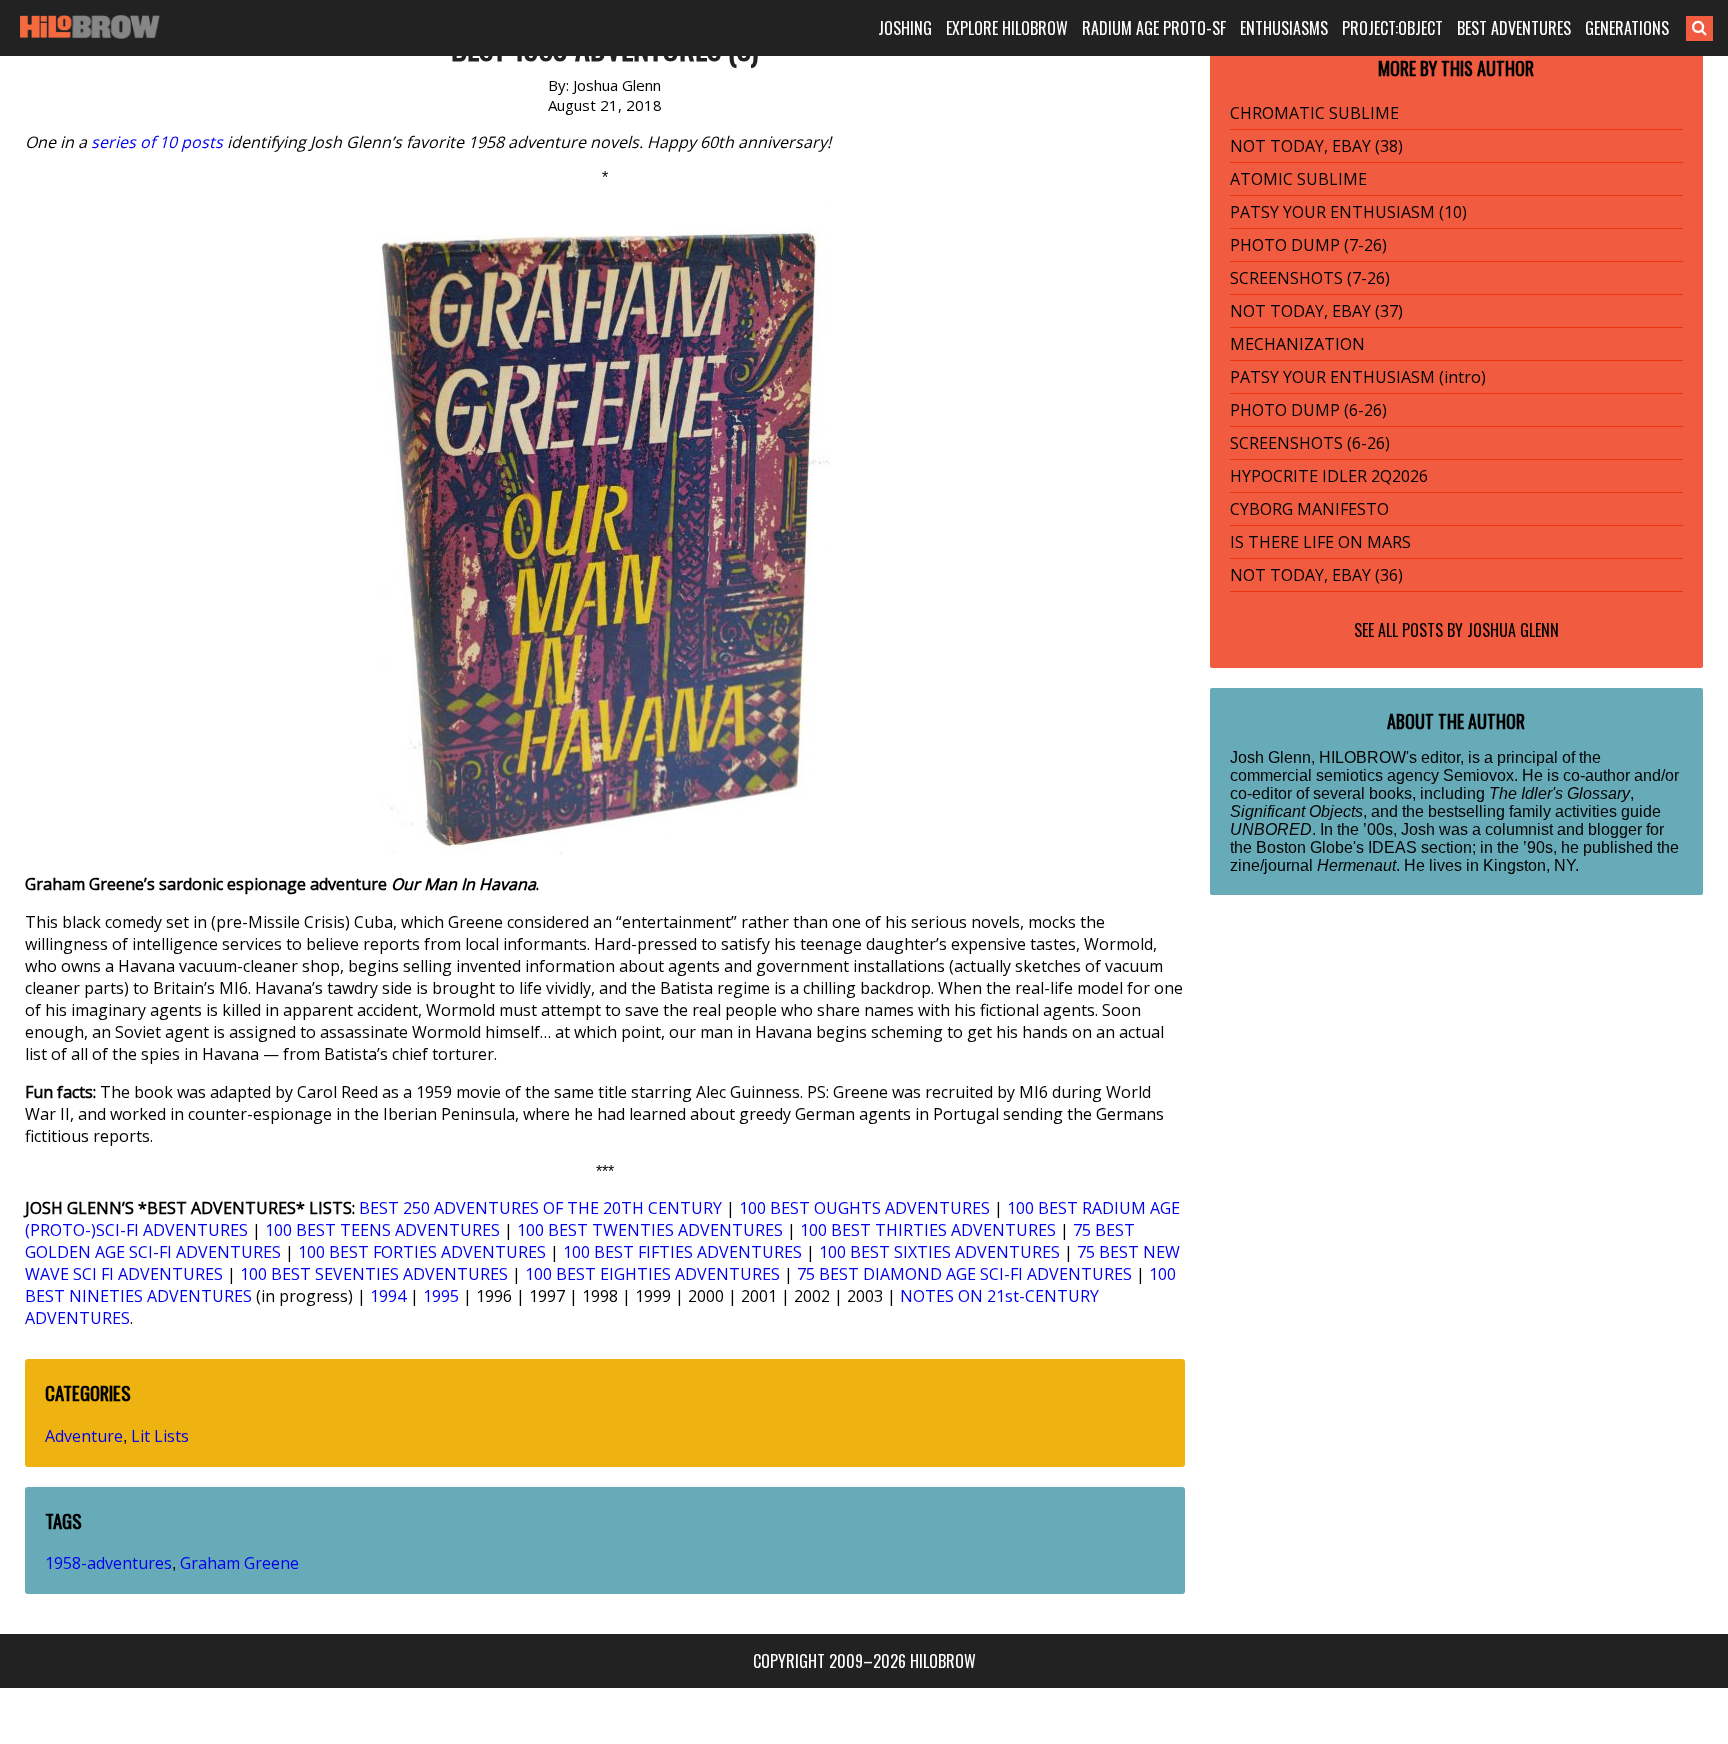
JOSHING (905, 28)
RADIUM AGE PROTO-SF (1154, 28)
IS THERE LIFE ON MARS (1320, 542)
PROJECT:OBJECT (1392, 28)
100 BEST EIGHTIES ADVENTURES (652, 1274)
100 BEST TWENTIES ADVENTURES (650, 1230)
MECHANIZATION (1297, 344)
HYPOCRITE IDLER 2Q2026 (1329, 476)
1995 (441, 1296)
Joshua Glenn (1513, 630)
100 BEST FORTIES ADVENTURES (422, 1252)
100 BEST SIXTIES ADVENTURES (939, 1252)
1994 (388, 1296)
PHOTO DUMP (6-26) (1308, 410)
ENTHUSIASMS (1284, 28)
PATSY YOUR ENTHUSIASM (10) (1348, 212)
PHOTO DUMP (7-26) (1308, 245)
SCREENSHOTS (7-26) (1310, 278)
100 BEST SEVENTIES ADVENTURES (374, 1274)
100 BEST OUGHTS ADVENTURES (864, 1208)
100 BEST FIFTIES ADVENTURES (682, 1252)
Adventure (84, 1436)
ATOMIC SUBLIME (1298, 179)
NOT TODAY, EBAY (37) (1316, 311)
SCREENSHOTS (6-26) (1310, 443)
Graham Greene (239, 1563)
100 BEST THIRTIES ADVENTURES (928, 1230)
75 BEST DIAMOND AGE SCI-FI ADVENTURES (964, 1274)
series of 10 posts (157, 142)
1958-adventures (108, 1563)
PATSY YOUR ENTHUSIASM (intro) (1358, 377)
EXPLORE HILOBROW (1007, 28)
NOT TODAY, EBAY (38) (1316, 146)
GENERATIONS (1627, 28)
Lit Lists (160, 1436)
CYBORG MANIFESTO (1309, 509)
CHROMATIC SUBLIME (1314, 113)
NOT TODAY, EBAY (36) (1316, 575)
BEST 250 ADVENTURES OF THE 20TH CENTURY (540, 1208)
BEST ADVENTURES (1514, 28)
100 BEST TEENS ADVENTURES (382, 1230)
